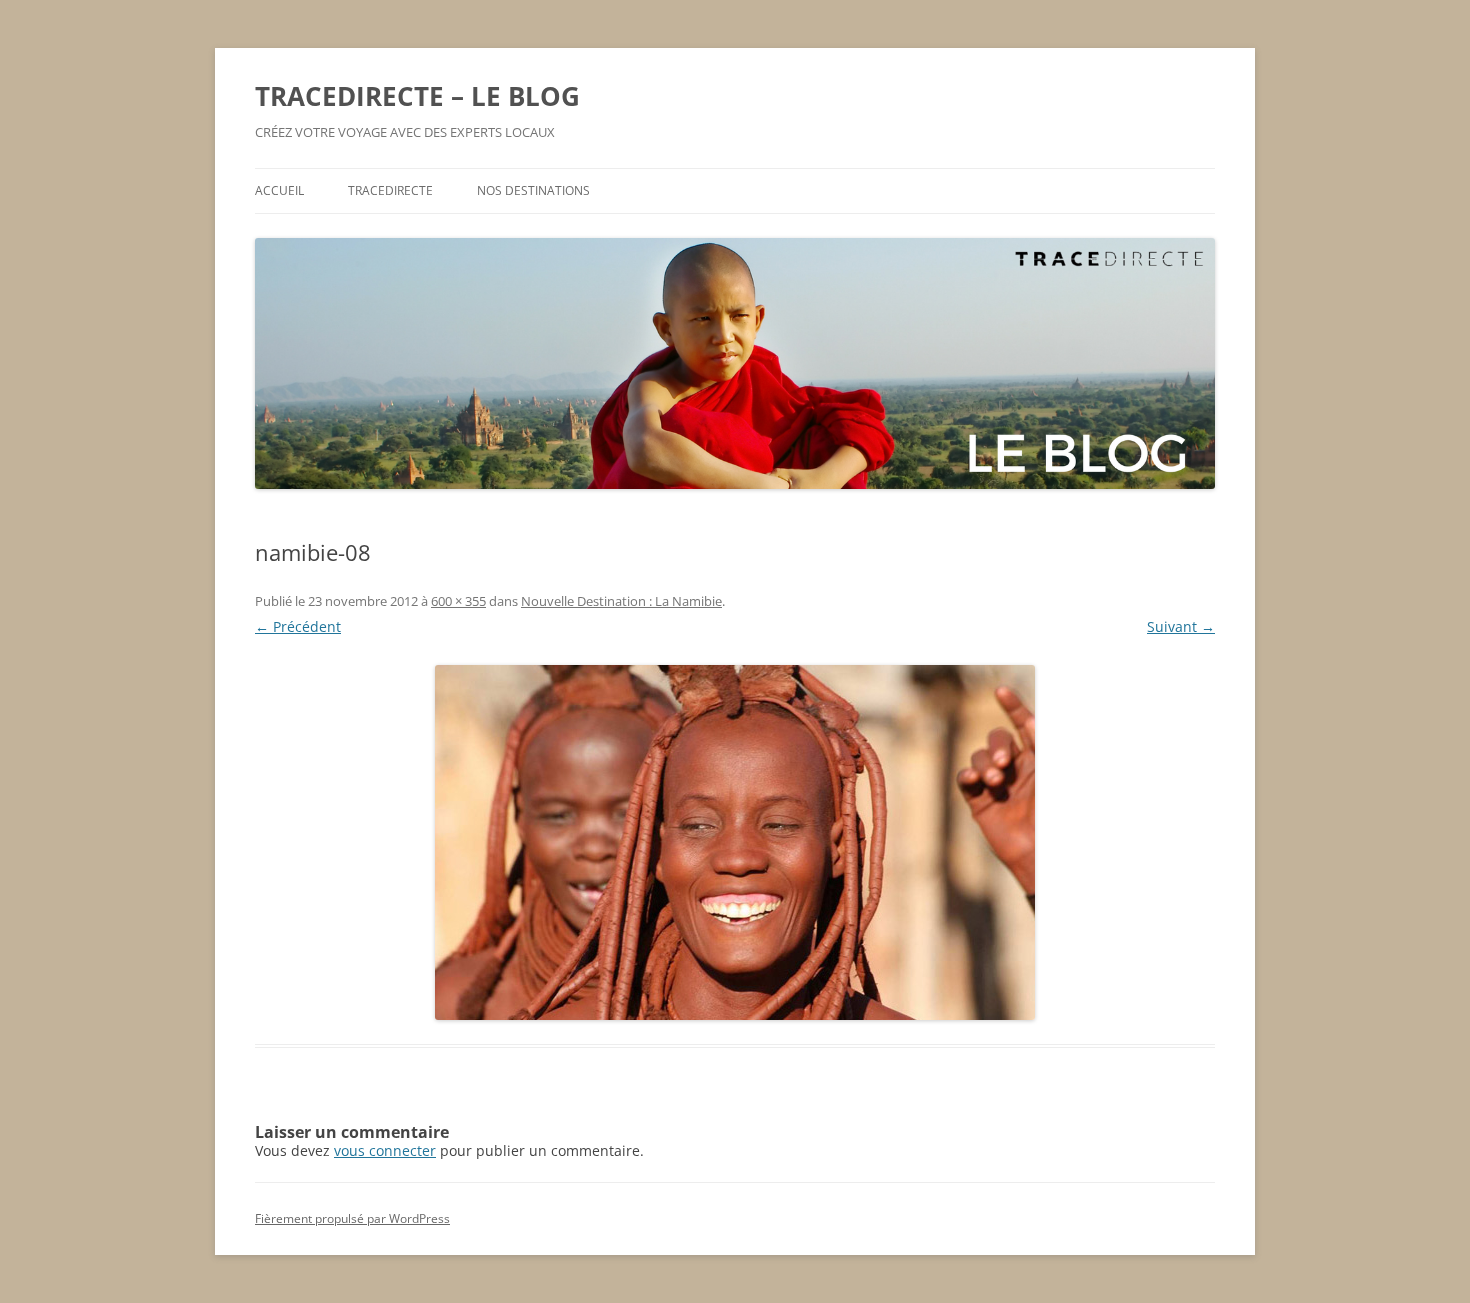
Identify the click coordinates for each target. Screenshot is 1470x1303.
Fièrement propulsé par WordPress (352, 1218)
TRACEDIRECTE (390, 190)
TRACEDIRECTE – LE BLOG (417, 96)
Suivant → (1181, 626)
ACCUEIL (279, 190)
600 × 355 (458, 601)
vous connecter (385, 1150)
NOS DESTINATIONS (533, 190)
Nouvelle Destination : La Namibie (621, 601)
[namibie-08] (735, 842)
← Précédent (298, 626)
